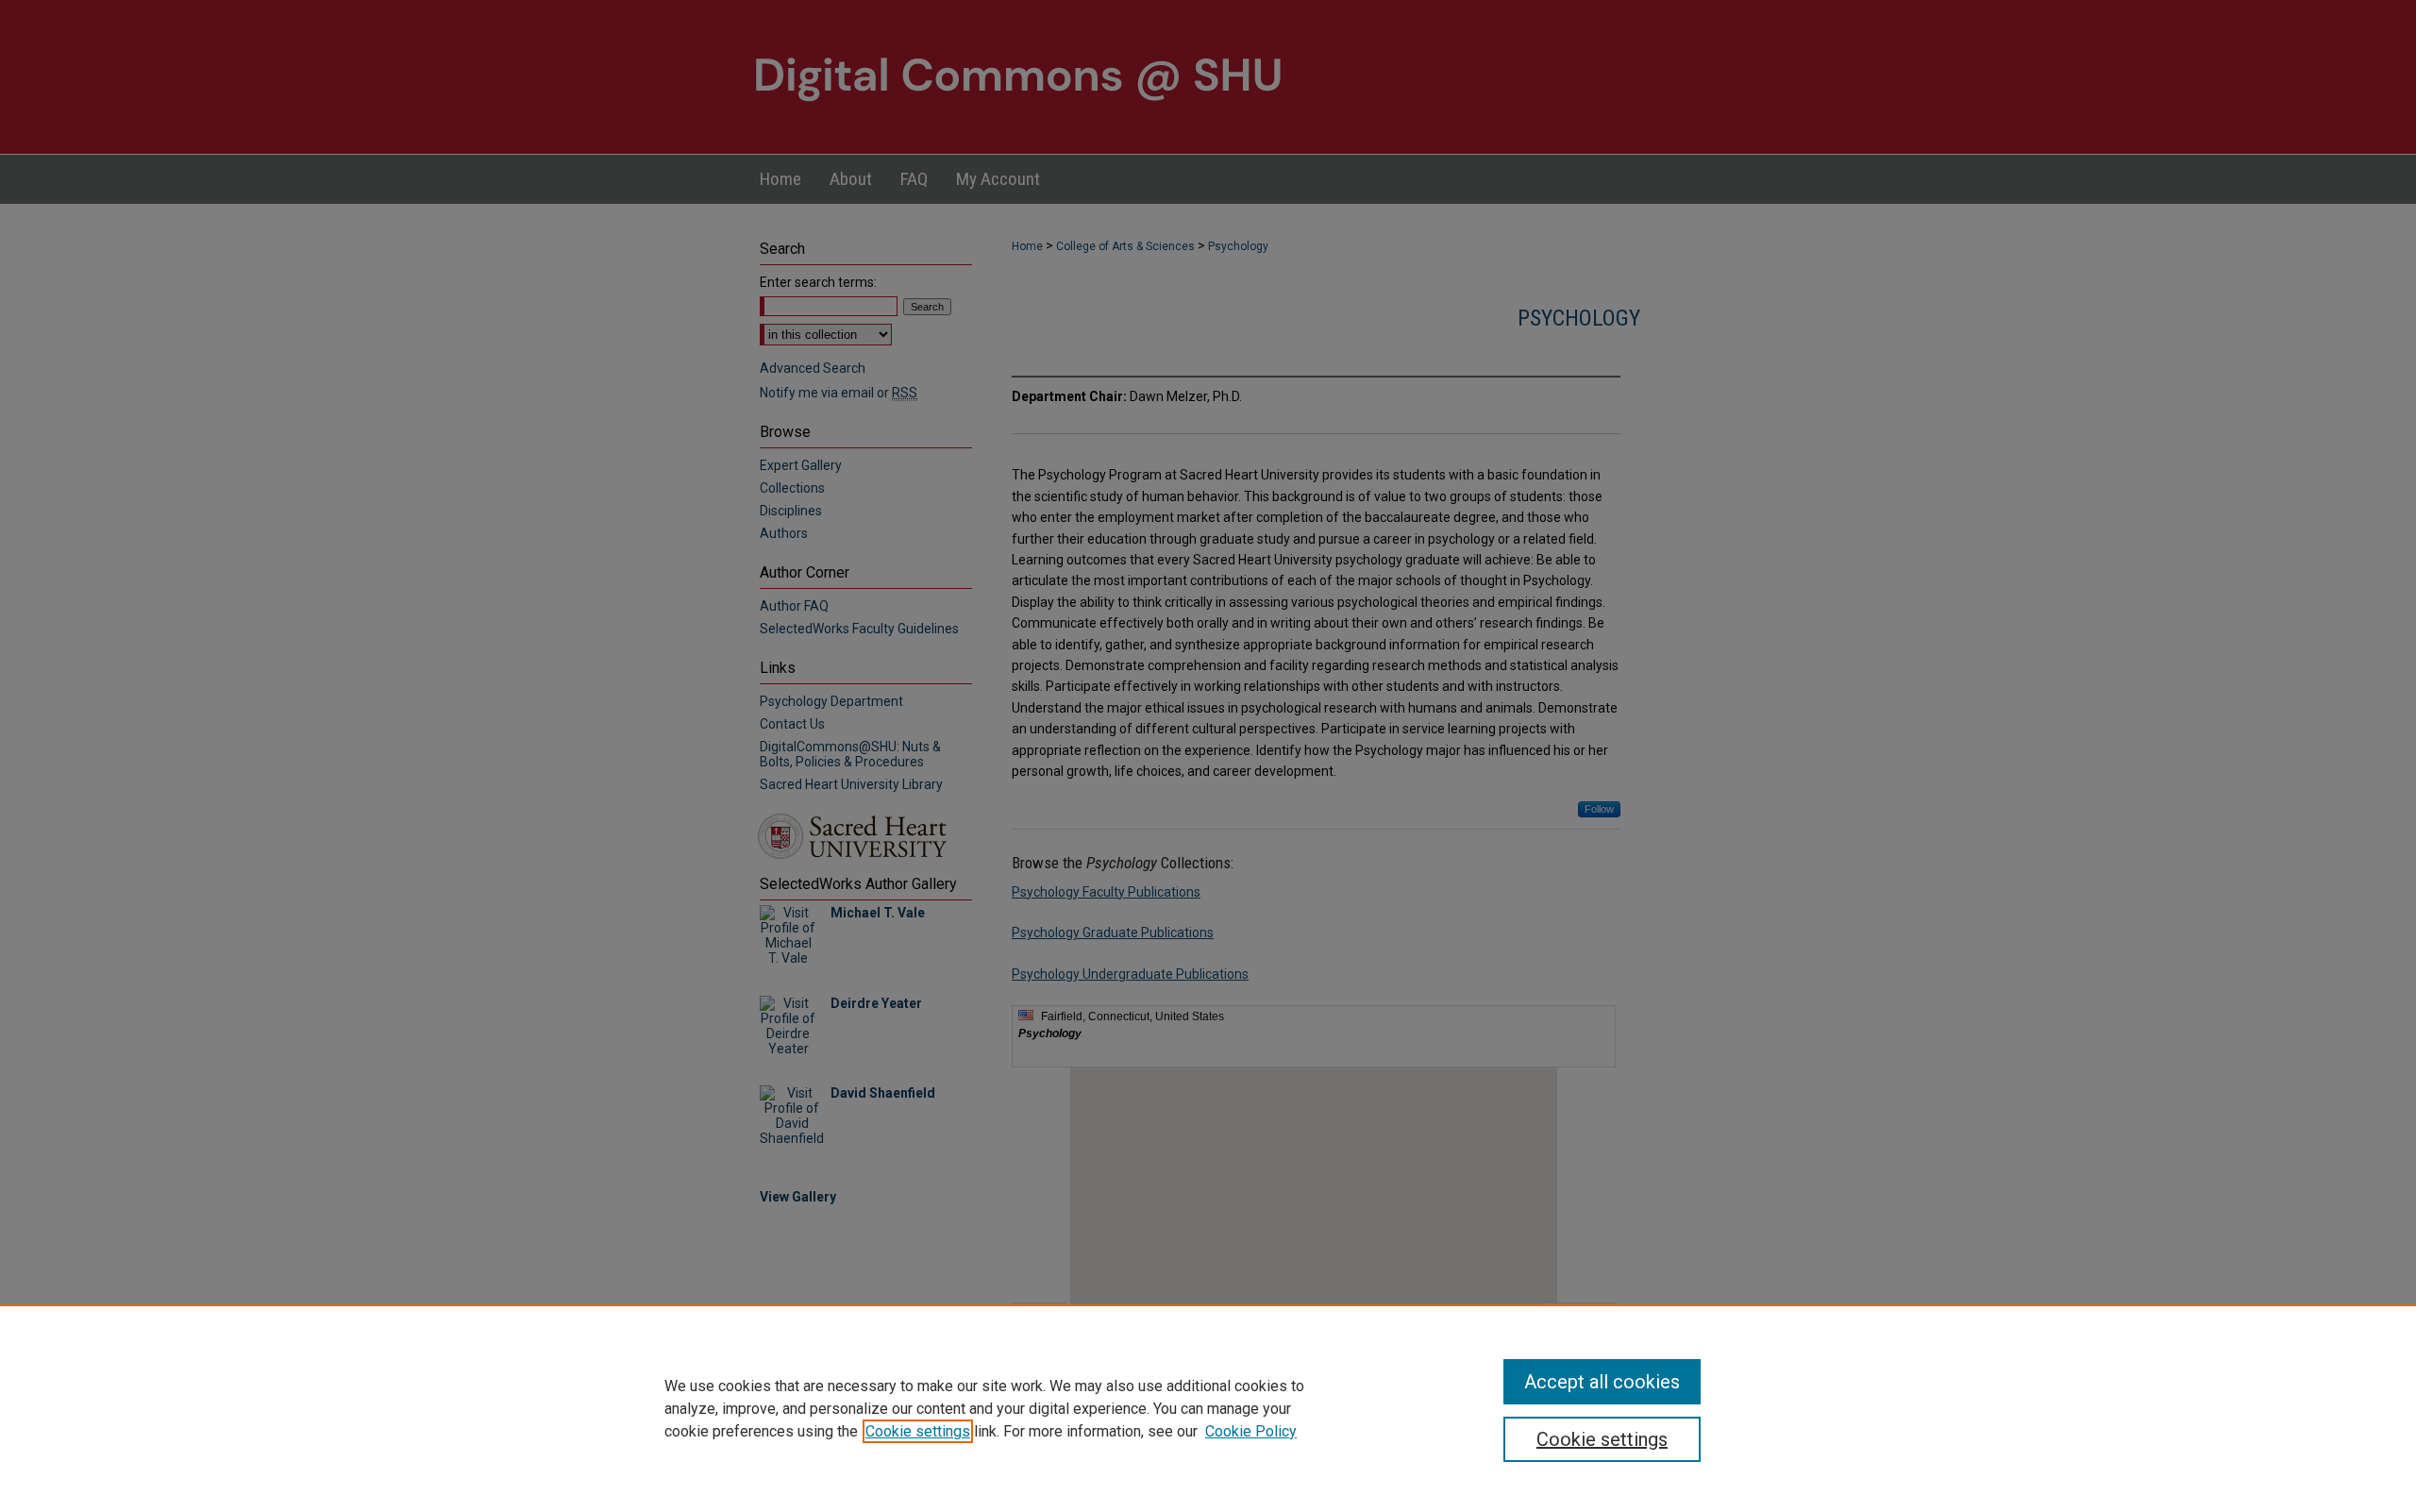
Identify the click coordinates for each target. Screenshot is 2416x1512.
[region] (1208, 1408)
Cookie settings (918, 1431)
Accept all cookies (1602, 1382)
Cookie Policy (1251, 1431)
